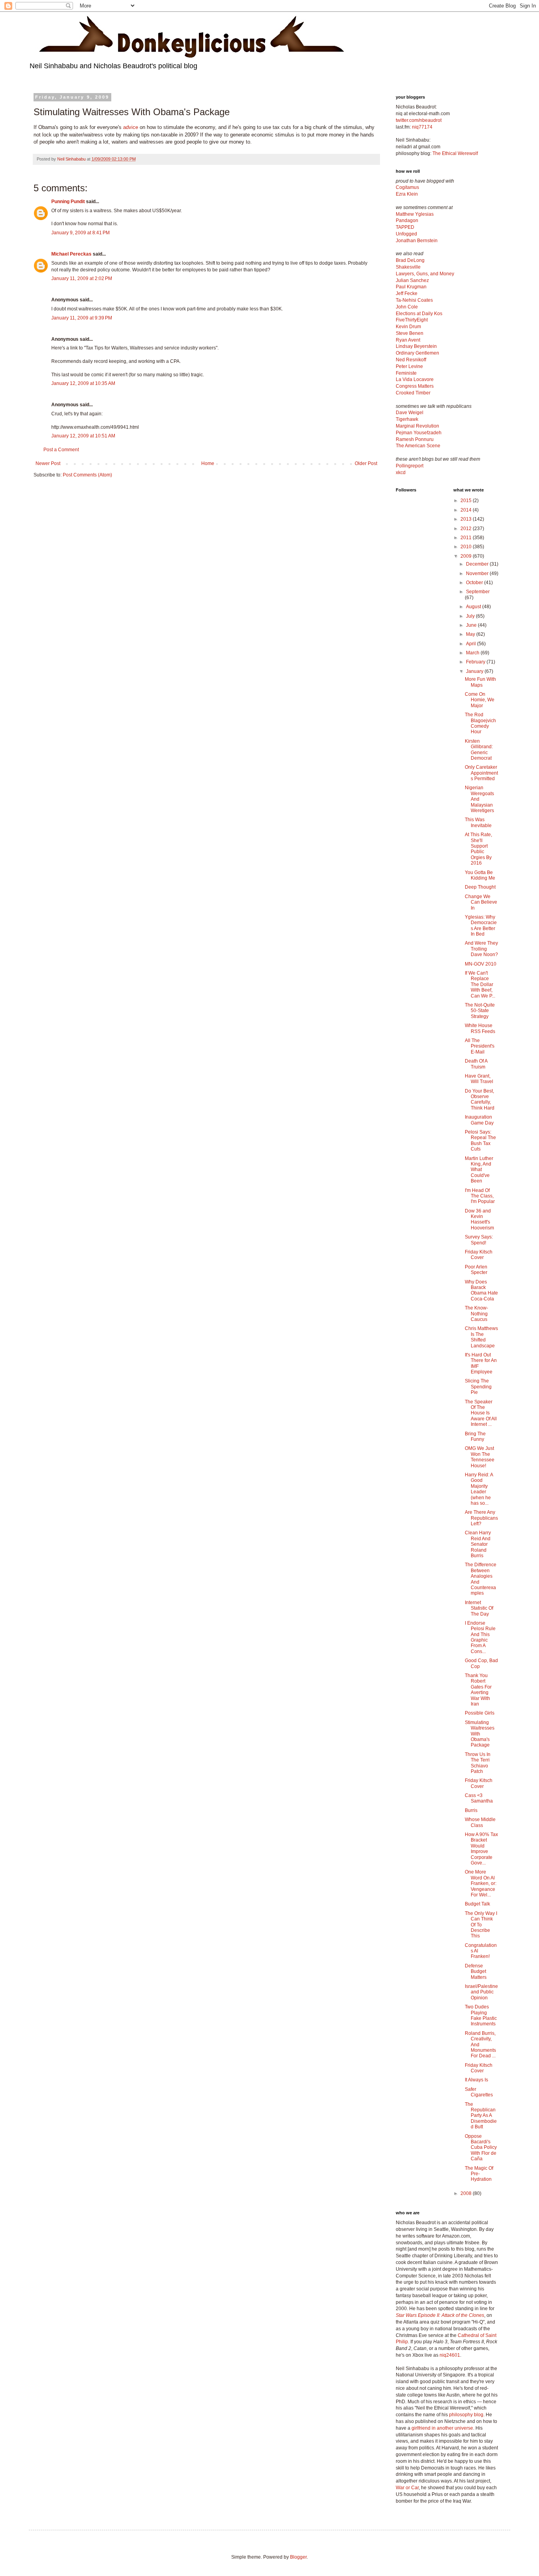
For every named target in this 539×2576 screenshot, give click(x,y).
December (478, 564)
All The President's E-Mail (480, 1046)
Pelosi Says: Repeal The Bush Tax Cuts (480, 1140)
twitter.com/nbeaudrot (419, 120)
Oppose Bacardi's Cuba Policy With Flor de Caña (481, 2148)
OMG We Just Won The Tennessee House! (480, 1457)
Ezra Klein (407, 194)
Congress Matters (415, 386)
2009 (467, 556)
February (476, 662)
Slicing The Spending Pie (478, 1387)
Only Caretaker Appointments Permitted (481, 773)
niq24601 (450, 2355)
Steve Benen (410, 333)
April (472, 644)
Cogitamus (407, 187)
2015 (467, 501)
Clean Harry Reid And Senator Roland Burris (478, 1544)
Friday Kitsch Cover (479, 1255)
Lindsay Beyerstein (416, 346)
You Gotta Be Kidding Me (480, 875)
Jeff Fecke (407, 293)
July (471, 616)
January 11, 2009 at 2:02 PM (82, 278)
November (478, 573)
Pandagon (407, 220)
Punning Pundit (68, 202)
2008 (467, 2193)
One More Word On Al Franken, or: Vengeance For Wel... (481, 1883)
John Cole (407, 307)
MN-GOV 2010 (481, 964)
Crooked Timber (413, 393)
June (472, 625)
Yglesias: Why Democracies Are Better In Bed (481, 926)
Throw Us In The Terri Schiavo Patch (478, 1763)
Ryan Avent (408, 340)
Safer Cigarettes (479, 2092)
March (473, 653)
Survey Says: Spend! (479, 1240)
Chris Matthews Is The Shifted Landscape (481, 1337)
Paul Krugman (411, 287)
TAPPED (405, 227)
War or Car (407, 2488)
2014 (467, 510)
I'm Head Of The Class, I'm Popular (480, 1196)
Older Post (366, 463)
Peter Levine (409, 366)
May (471, 634)
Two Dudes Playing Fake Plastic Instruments (481, 2015)
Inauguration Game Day (479, 1120)
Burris (471, 1810)
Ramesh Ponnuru (415, 439)
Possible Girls (480, 1713)
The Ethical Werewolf (455, 153)
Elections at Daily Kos (419, 314)
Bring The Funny (475, 1437)
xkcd (401, 473)
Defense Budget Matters (476, 1972)
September (478, 592)
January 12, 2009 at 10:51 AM (83, 436)
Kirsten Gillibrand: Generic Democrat (479, 750)
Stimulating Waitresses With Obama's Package (480, 1734)
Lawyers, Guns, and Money (425, 274)
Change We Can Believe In (481, 902)
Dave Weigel (410, 413)
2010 (467, 547)
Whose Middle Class (480, 1822)
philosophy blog (466, 2415)
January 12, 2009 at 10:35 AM (83, 383)
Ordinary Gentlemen (417, 353)
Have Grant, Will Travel (479, 1079)
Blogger (298, 2557)
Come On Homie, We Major (480, 700)
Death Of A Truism (476, 1064)
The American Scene (418, 446)
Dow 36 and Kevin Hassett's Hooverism (479, 1219)
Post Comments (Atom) (87, 475)
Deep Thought (480, 887)
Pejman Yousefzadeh (419, 433)
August (474, 607)
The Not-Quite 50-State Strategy (480, 1011)
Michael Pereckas (71, 254)
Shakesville (408, 267)
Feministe (406, 373)
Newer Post (48, 463)
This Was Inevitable (478, 822)
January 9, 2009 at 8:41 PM (80, 233)
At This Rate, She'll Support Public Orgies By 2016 (478, 849)
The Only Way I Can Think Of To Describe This (481, 1925)
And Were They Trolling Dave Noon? (481, 949)
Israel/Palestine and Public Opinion (481, 1992)
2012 (467, 529)
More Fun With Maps (480, 682)
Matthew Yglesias (415, 214)
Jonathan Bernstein (417, 241)
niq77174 (422, 127)
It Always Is (476, 2080)
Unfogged (406, 234)
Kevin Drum (408, 327)
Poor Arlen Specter (476, 1270)
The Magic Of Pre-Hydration (479, 2174)
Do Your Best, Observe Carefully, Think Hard (480, 1099)
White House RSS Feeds (480, 1028)
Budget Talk (477, 1904)
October (475, 583)
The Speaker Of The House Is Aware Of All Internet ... (481, 1413)
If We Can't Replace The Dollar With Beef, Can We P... (480, 984)
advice (131, 127)
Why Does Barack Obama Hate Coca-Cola (481, 1290)
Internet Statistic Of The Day (479, 1608)
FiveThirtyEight (412, 320)
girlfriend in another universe (442, 2428)
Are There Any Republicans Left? (481, 1518)
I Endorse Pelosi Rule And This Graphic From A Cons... (480, 1637)
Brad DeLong (410, 260)
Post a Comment (61, 450)
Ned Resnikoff (411, 360)
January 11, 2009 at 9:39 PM (82, 318)
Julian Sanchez (412, 280)
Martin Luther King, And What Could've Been (479, 1170)
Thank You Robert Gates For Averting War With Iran (478, 1690)
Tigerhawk (407, 419)
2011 (467, 538)
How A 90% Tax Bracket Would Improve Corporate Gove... (481, 1849)
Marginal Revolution (417, 426)
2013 (467, 519)
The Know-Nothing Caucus (476, 1314)
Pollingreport (410, 466)
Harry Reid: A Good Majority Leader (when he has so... (479, 1489)
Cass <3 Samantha (479, 1798)
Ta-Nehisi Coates (414, 300)
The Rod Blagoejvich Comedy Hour (480, 723)
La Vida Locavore (415, 379)
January (475, 671)
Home (208, 463)
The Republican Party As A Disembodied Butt (481, 2116)
